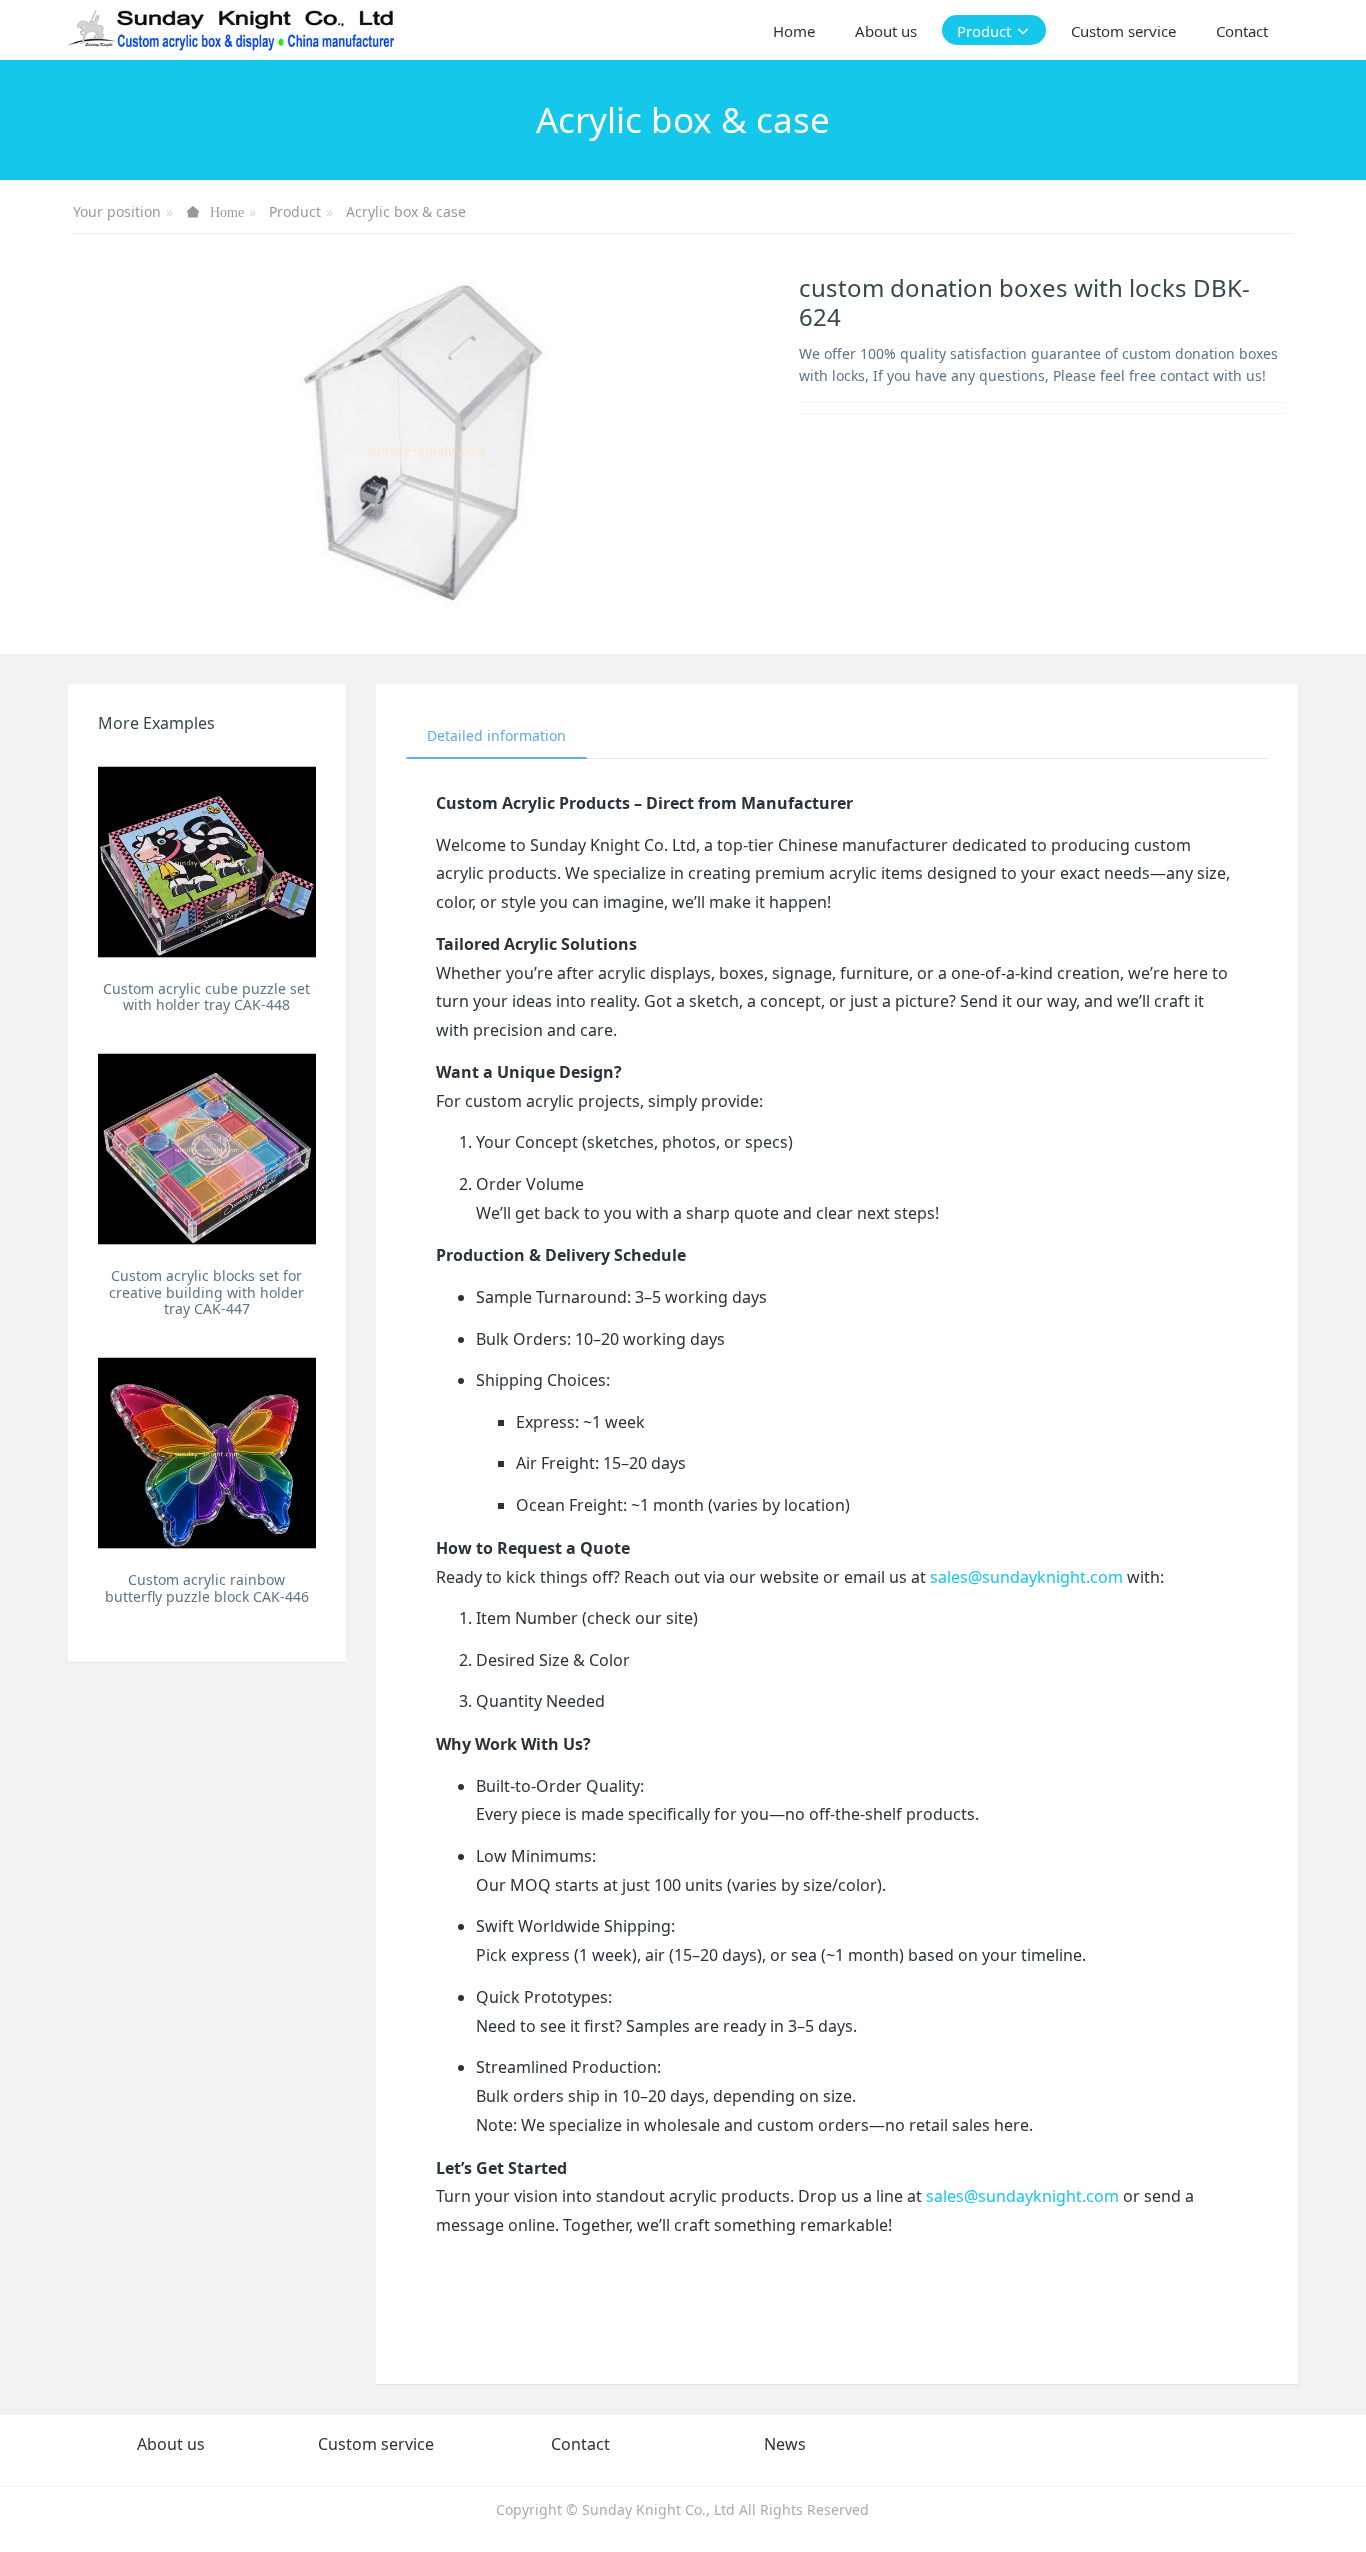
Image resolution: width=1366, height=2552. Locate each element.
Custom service (376, 2444)
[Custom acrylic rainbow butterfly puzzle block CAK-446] (206, 1452)
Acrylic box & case (406, 211)
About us (171, 2444)
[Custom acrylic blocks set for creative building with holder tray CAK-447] (206, 1148)
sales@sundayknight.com (1026, 1577)
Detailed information (496, 735)
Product (295, 211)
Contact (580, 2444)
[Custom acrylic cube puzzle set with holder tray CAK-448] (206, 861)
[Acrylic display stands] (232, 30)
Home (794, 31)
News (785, 2444)
